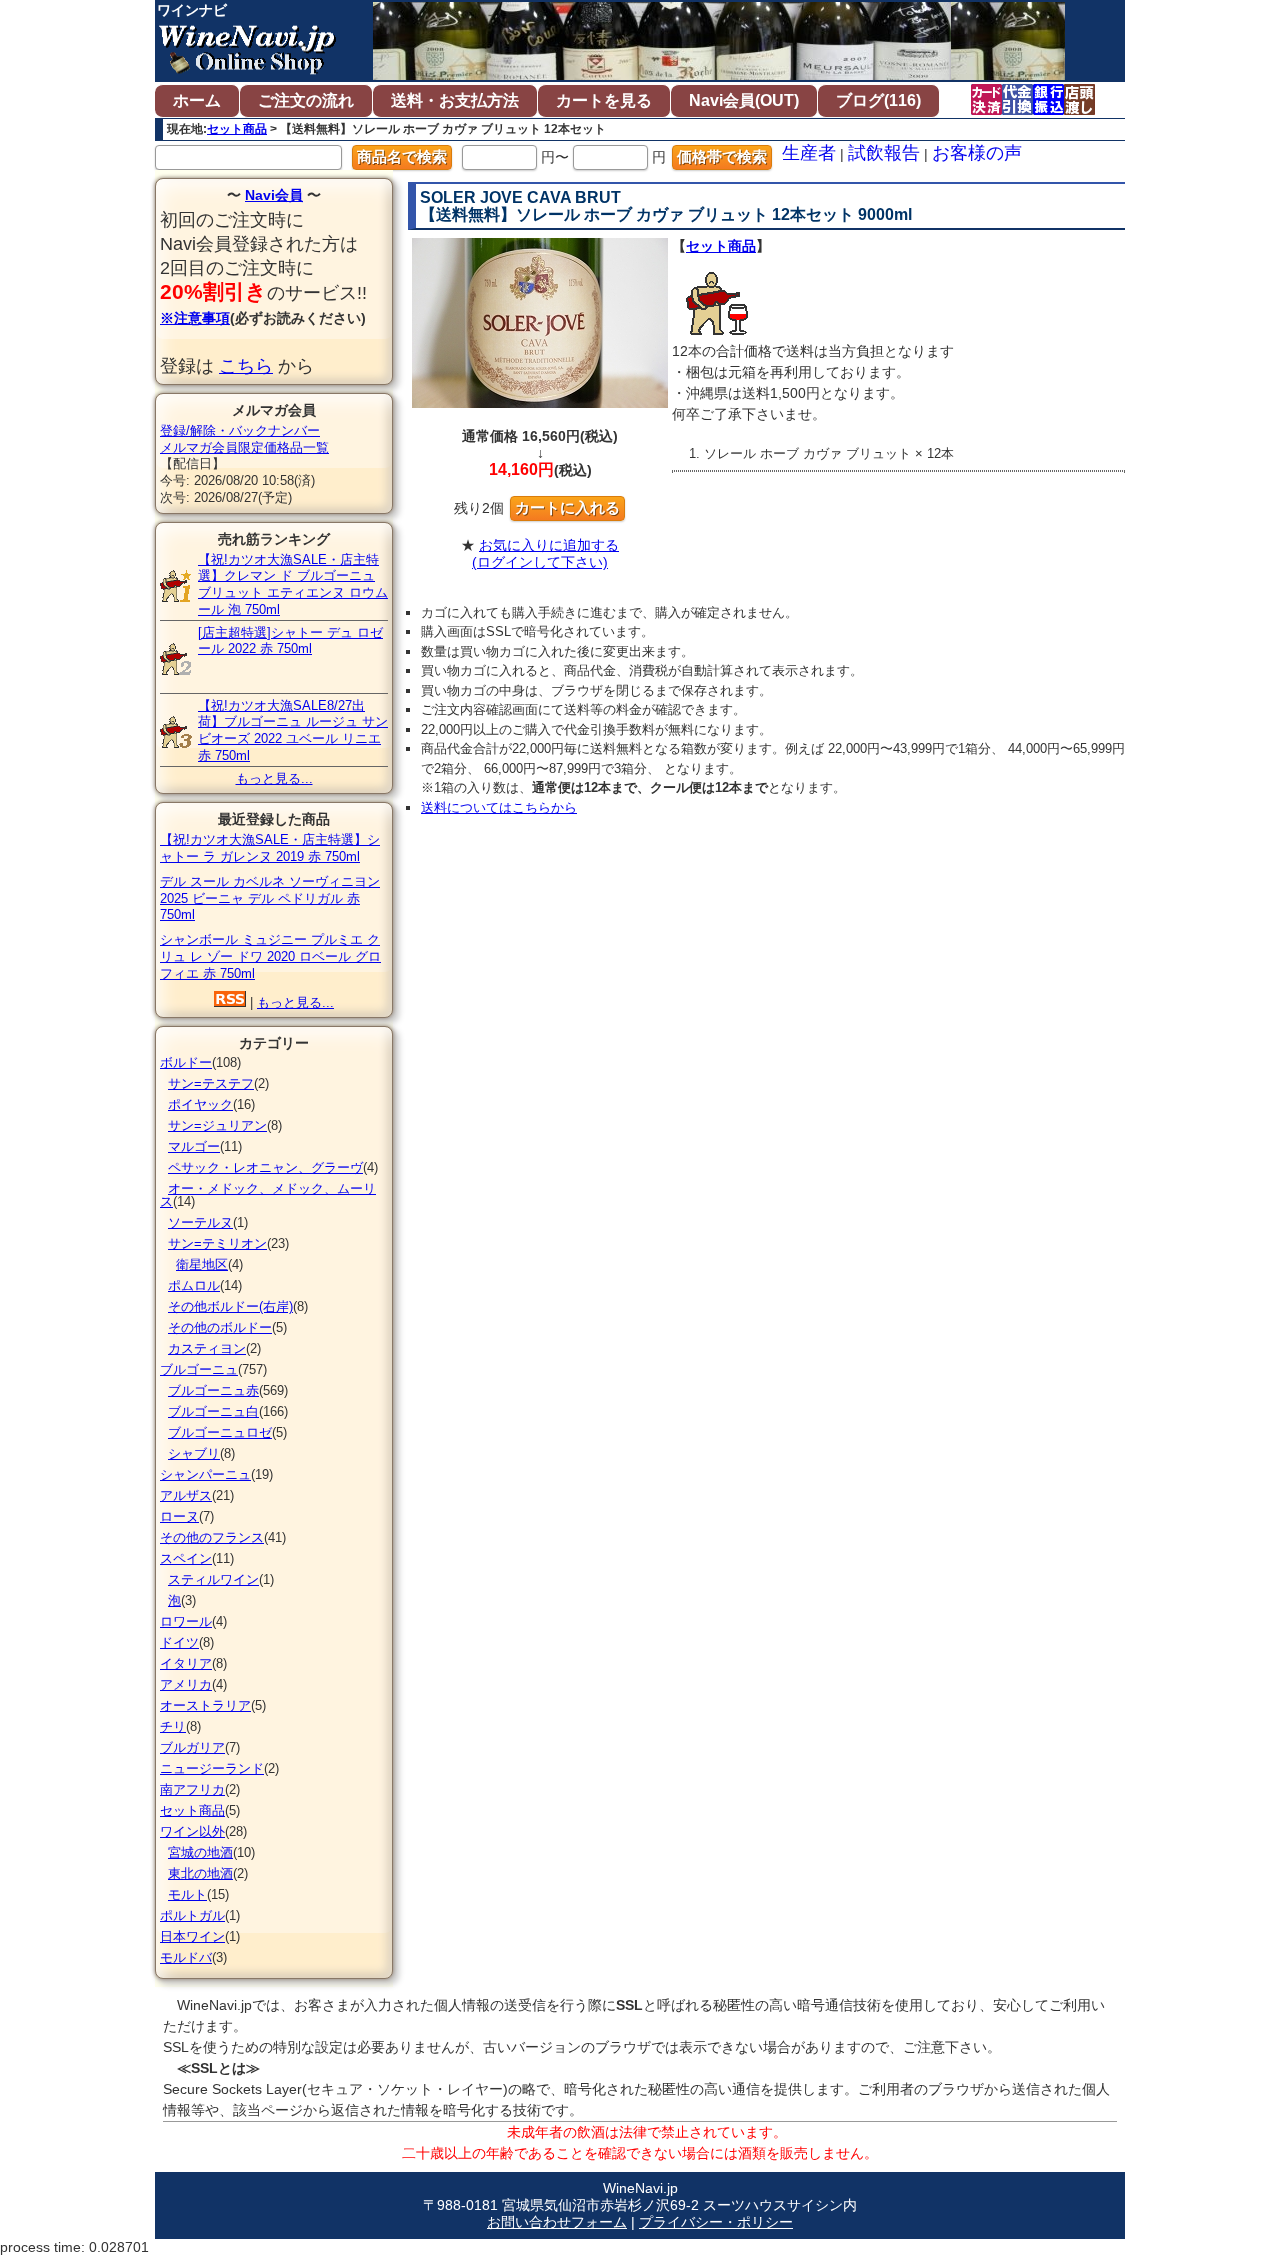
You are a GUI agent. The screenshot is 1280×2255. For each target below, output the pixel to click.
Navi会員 (274, 195)
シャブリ (194, 1453)
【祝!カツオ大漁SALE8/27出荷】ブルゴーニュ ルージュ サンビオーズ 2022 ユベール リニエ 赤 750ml (293, 730)
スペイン (186, 1558)
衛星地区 (202, 1264)
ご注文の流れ (306, 100)
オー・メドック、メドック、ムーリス (268, 1195)
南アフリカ (192, 1789)
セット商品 (237, 129)
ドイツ (179, 1642)
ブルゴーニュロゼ (220, 1432)
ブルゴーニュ (199, 1369)
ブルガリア (192, 1747)
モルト (187, 1894)
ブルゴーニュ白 (213, 1411)
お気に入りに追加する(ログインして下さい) (545, 553)
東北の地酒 (200, 1873)
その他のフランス (212, 1537)
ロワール (186, 1621)
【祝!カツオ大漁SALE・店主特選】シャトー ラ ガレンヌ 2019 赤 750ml (270, 848)
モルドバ (186, 1957)
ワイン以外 (192, 1831)
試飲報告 (884, 153)
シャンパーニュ (205, 1474)
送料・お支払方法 (455, 100)
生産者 (809, 153)
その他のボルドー (220, 1327)
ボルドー (186, 1062)
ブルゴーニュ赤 (213, 1390)
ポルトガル (192, 1915)
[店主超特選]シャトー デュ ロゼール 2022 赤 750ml (290, 641)
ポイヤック (200, 1104)
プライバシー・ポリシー (716, 2222)
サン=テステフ (211, 1083)
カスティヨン (207, 1348)
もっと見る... (274, 778)
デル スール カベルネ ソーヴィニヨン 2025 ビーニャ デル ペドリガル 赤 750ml (270, 898)
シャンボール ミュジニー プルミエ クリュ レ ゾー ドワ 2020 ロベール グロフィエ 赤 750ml (270, 956)
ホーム (197, 100)
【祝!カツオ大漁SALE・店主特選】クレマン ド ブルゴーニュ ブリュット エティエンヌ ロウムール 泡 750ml (293, 584)
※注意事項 (195, 318)
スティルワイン (213, 1579)
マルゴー (194, 1146)
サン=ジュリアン (217, 1125)
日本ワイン (192, 1936)
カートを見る (604, 100)
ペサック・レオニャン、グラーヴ (265, 1167)
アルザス (186, 1495)
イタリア (186, 1663)
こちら (246, 366)
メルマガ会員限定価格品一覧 (244, 447)
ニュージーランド (212, 1768)
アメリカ (186, 1684)
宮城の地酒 (200, 1852)
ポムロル (194, 1285)
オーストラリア (205, 1705)
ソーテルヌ (200, 1222)
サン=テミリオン (217, 1243)
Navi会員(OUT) (744, 100)
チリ (173, 1726)
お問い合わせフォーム (557, 2222)
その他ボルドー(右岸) (230, 1306)
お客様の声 (977, 153)
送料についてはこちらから (499, 807)
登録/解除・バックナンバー (240, 430)
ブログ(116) (878, 100)
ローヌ (179, 1516)
